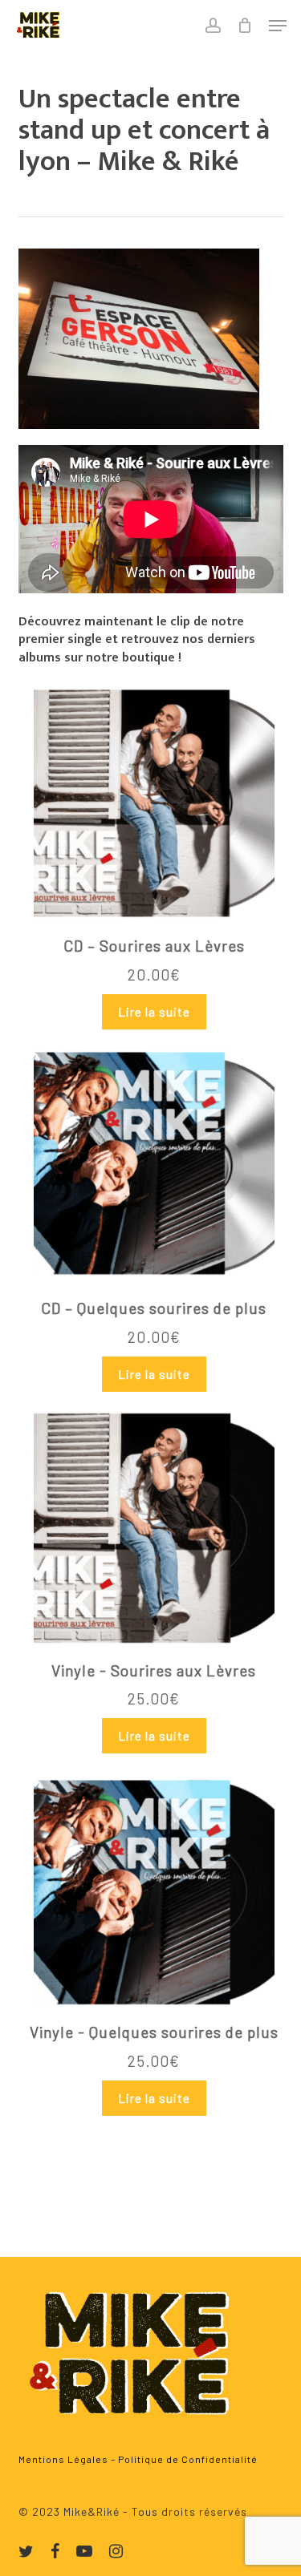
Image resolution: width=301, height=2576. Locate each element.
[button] (278, 26)
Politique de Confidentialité (188, 2459)
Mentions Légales (63, 2459)
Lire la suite (154, 1012)
